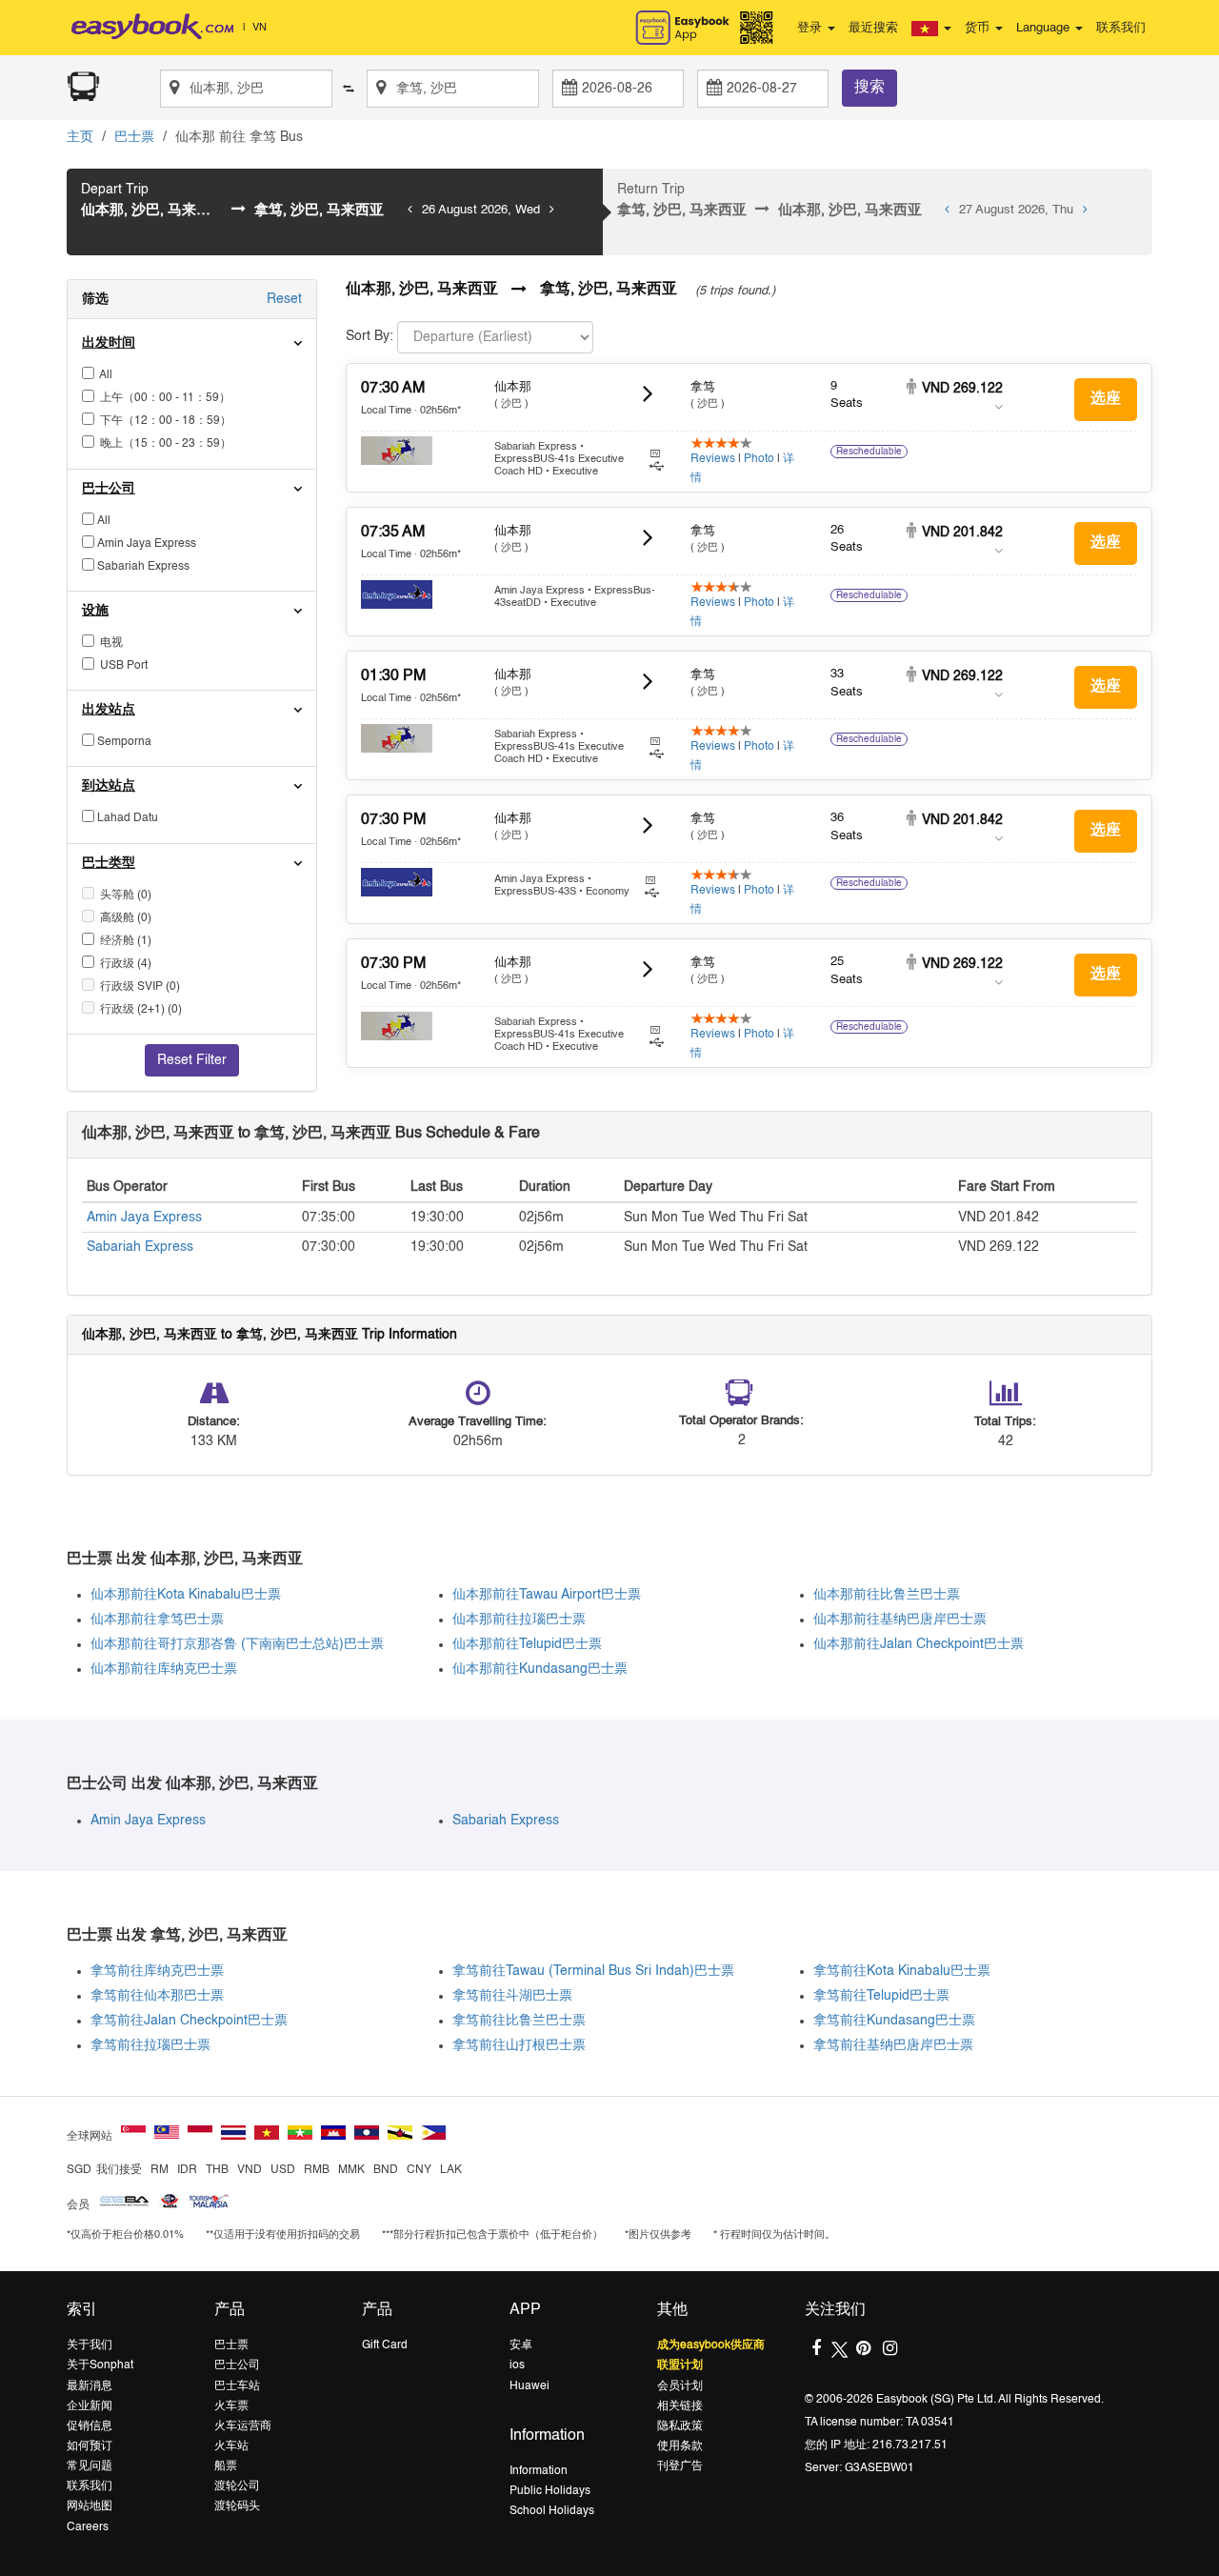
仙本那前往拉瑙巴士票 (519, 1620)
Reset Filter (192, 1060)
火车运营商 (243, 2426)
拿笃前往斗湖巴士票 (512, 1996)
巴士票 (134, 137)
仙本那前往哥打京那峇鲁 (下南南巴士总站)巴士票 (237, 1644)
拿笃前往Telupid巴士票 (881, 1996)
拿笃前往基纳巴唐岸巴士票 (893, 2045)
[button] (931, 29)
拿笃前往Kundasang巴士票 (894, 2021)
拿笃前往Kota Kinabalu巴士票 (902, 1971)
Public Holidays (550, 2491)
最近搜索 (873, 28)
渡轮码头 (237, 2506)
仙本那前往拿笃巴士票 (157, 1620)
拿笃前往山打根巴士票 (519, 2045)
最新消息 (90, 2386)
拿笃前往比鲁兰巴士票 (519, 2021)
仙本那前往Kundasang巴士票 (540, 1669)
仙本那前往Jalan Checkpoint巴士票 (919, 1644)
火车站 (231, 2446)
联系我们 (1121, 28)
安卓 (521, 2345)
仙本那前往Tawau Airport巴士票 (547, 1595)
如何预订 (90, 2446)
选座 (1106, 399)
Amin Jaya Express (144, 1218)
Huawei (530, 2386)
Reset (284, 299)
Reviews (713, 459)
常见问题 (90, 2466)
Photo (759, 459)
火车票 (231, 2406)
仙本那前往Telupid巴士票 (527, 1644)
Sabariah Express (140, 1247)
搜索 (869, 88)
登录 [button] (811, 28)
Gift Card (385, 2345)
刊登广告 (680, 2466)
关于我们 (90, 2345)
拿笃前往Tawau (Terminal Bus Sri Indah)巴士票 (593, 1971)
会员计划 (680, 2386)
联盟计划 (680, 2365)
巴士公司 (237, 2365)
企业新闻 (90, 2406)
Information (539, 2471)
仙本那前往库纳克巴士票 (164, 1669)
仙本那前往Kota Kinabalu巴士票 (186, 1595)
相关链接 (680, 2406)
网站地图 (90, 2506)
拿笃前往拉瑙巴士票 (150, 2045)
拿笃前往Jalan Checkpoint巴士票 (189, 2021)
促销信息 (90, 2426)
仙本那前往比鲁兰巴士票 (887, 1595)
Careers (88, 2527)
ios (517, 2365)
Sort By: (370, 336)
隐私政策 (680, 2426)
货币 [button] (979, 28)
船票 (226, 2466)
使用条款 (680, 2446)
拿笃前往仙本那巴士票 (157, 1996)
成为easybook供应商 (711, 2345)
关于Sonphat (100, 2365)
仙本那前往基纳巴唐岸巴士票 (900, 1620)
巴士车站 (237, 2386)
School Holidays (552, 2511)
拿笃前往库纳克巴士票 (157, 1971)
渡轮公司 (237, 2486)
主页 (80, 137)
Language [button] (1045, 28)
